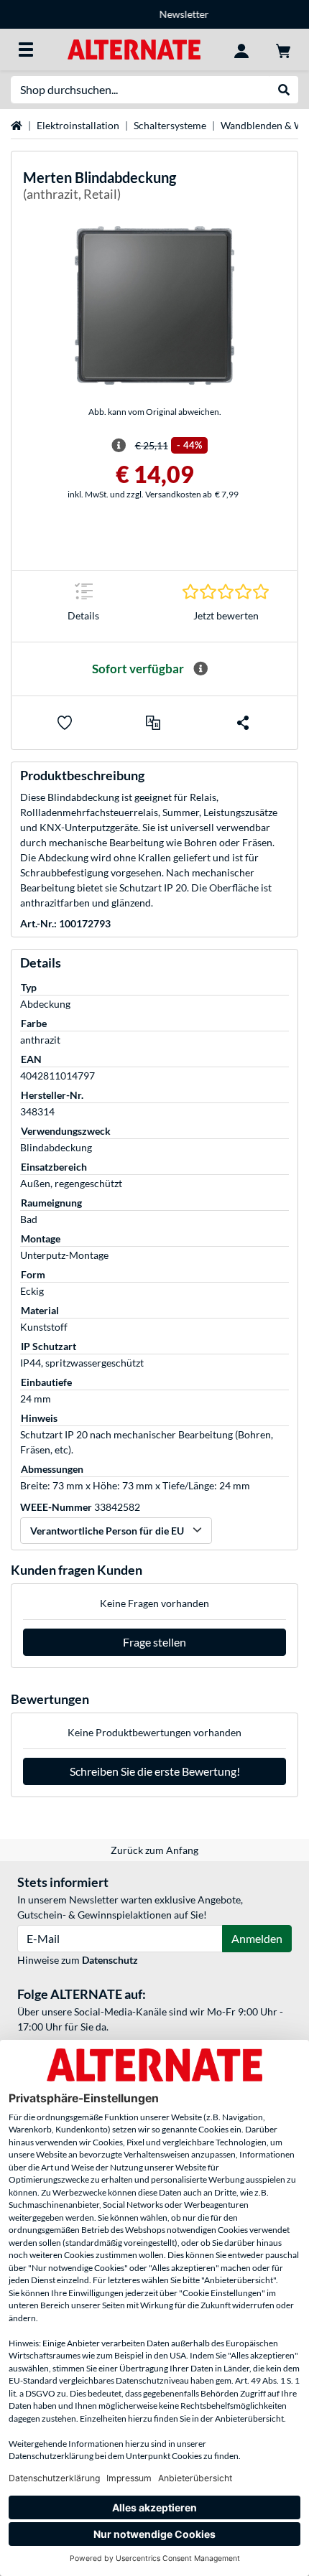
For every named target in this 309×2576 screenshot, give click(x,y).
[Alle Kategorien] (26, 50)
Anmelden (257, 1938)
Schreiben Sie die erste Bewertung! (155, 1771)
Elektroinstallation (78, 125)
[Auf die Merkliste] (65, 723)
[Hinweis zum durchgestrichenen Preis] (119, 446)
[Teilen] (243, 723)
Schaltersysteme (170, 125)
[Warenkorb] (283, 50)
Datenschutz (110, 1960)
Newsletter (155, 14)
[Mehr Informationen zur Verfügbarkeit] (200, 669)
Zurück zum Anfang (154, 1850)
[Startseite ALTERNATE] (134, 48)
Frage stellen (154, 1642)
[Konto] (241, 50)
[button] (153, 723)
